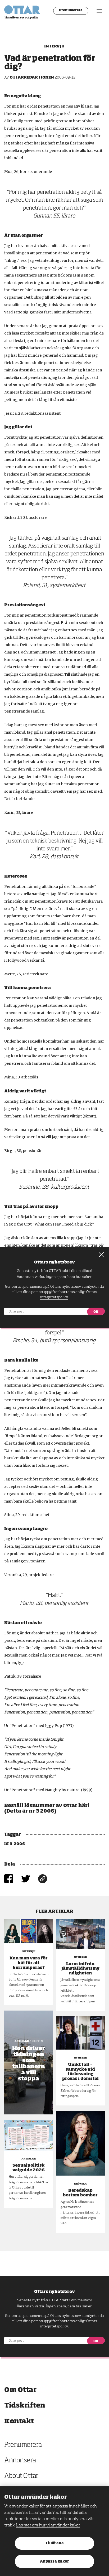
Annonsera (20, 2461)
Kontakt (19, 2421)
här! (84, 1806)
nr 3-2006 (15, 1844)
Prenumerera (71, 11)
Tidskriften (25, 2406)
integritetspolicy (54, 2326)
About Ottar (21, 2476)
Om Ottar (20, 2390)
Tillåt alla (54, 2543)
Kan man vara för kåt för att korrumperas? (29, 1963)
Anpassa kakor (54, 2562)
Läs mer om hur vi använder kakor (48, 2525)
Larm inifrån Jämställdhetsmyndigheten (80, 1969)
